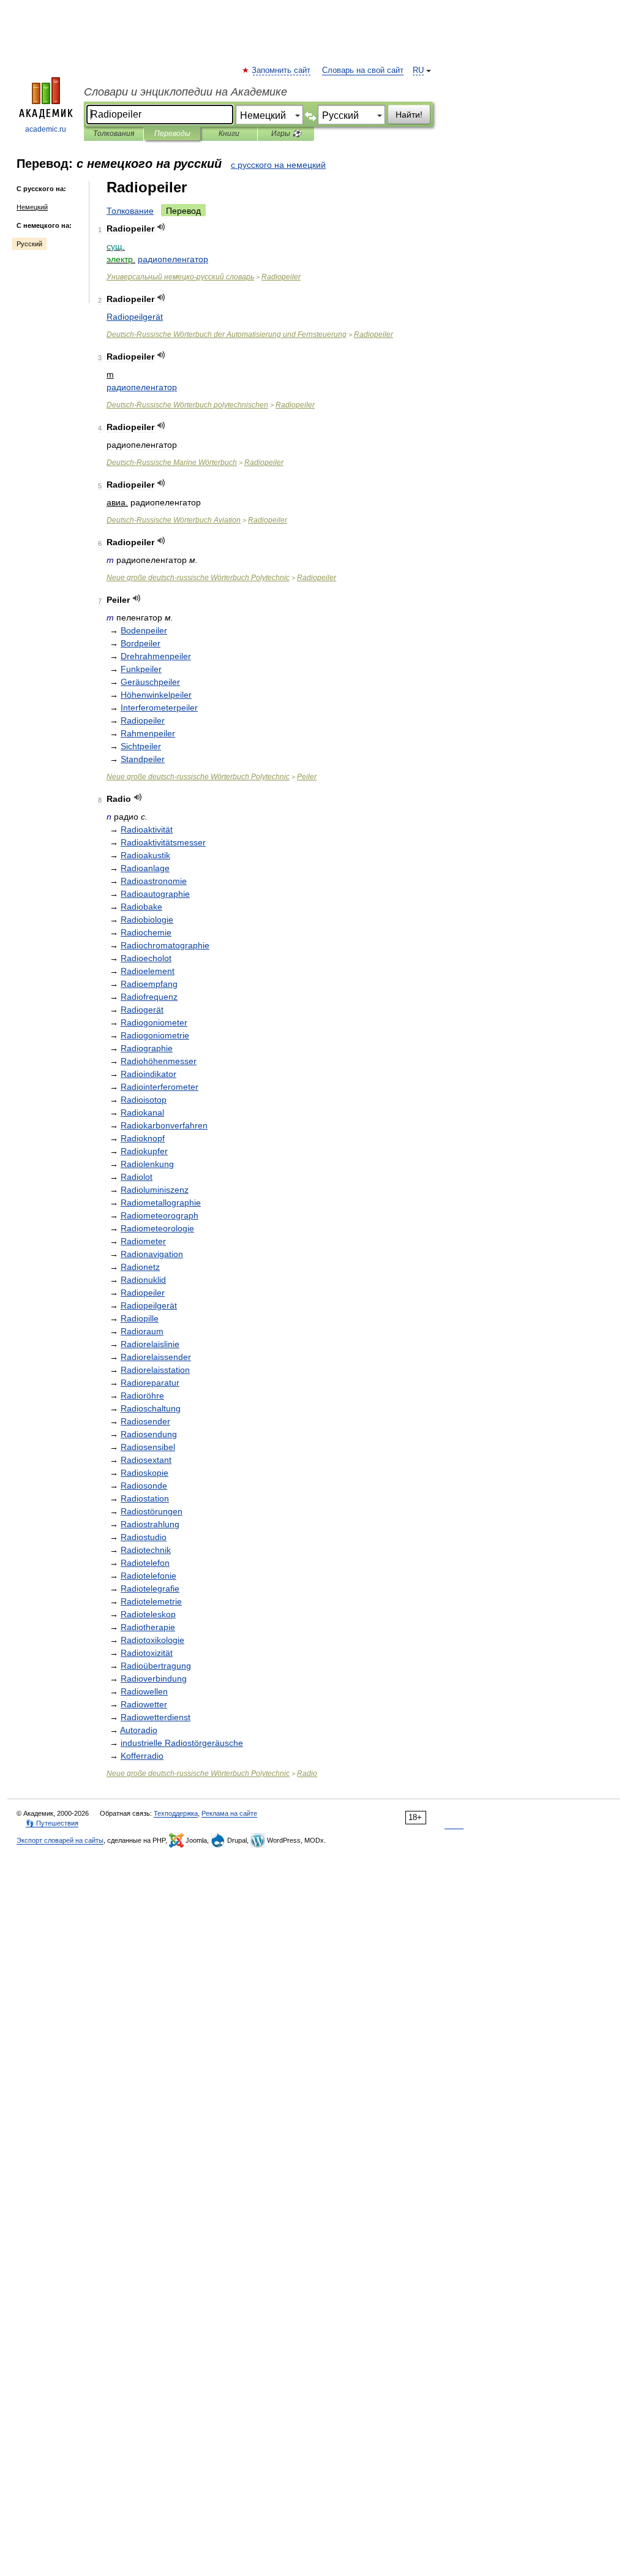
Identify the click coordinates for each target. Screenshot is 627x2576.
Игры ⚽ (286, 134)
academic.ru (46, 129)
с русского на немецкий (278, 165)
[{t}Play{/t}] (161, 227)
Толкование (130, 211)
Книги (229, 134)
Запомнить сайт (282, 70)
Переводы (172, 134)
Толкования (114, 134)
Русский (29, 244)
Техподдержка (176, 1813)
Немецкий (32, 207)
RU (418, 70)
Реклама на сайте (229, 1813)
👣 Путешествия (52, 1823)
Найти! (409, 115)
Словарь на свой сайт (363, 70)
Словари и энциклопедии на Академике (186, 92)
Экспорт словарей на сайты (60, 1840)
